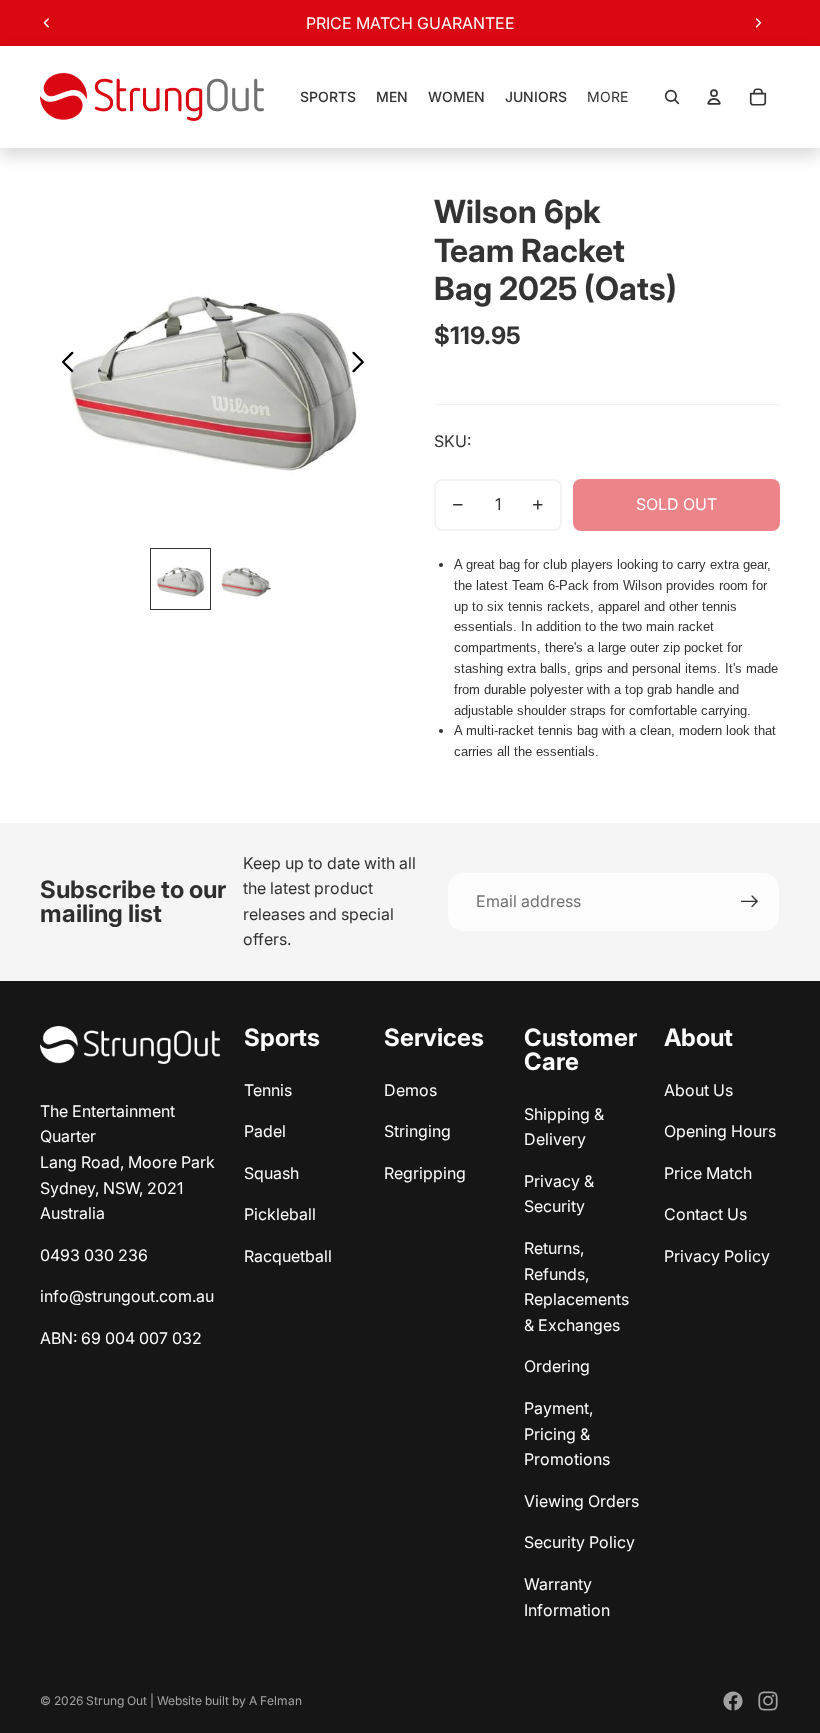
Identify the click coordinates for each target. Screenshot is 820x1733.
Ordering (557, 1366)
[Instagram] (768, 1701)
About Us (698, 1090)
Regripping (425, 1173)
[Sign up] (750, 902)
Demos (410, 1090)
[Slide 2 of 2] (245, 578)
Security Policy (579, 1542)
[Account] (714, 97)
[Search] (672, 97)
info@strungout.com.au (127, 1296)
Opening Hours (720, 1131)
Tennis (268, 1090)
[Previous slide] (47, 23)
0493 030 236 (94, 1255)
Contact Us (705, 1214)
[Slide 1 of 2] (180, 578)
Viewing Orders (581, 1501)
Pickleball (280, 1214)
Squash (271, 1173)
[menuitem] (607, 97)
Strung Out (116, 1700)
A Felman (275, 1700)
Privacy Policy (717, 1256)
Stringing (417, 1131)
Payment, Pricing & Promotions (567, 1433)
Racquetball (288, 1256)
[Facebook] (733, 1701)
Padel (265, 1131)
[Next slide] (758, 23)
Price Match (708, 1173)
